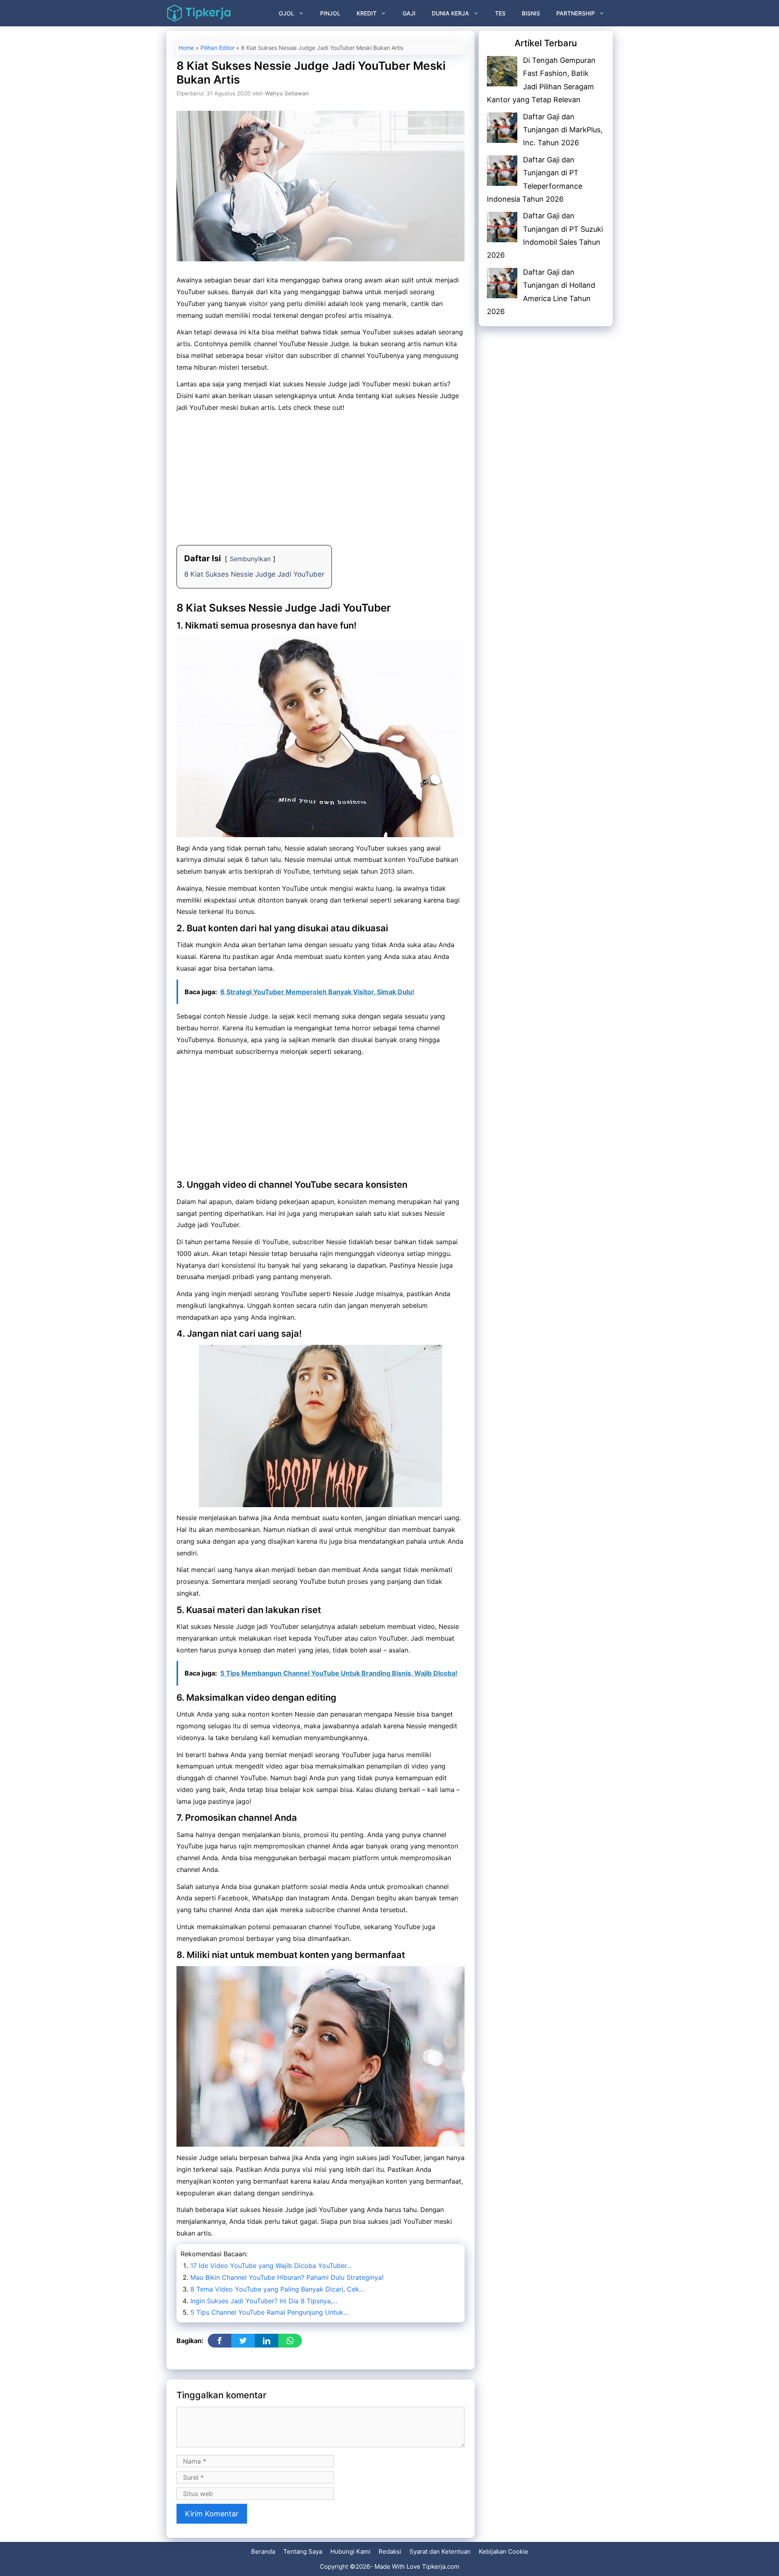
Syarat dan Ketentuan (440, 2551)
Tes (500, 13)
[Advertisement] (321, 475)
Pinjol (330, 13)
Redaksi (390, 2551)
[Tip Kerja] (199, 13)
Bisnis (531, 13)
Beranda (263, 2551)
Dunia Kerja (450, 13)
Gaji (409, 13)
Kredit (367, 13)
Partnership (576, 13)
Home (186, 48)
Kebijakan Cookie (504, 2551)
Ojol (286, 13)
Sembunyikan (250, 559)
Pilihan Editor (217, 48)
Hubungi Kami (350, 2551)
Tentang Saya (303, 2551)
